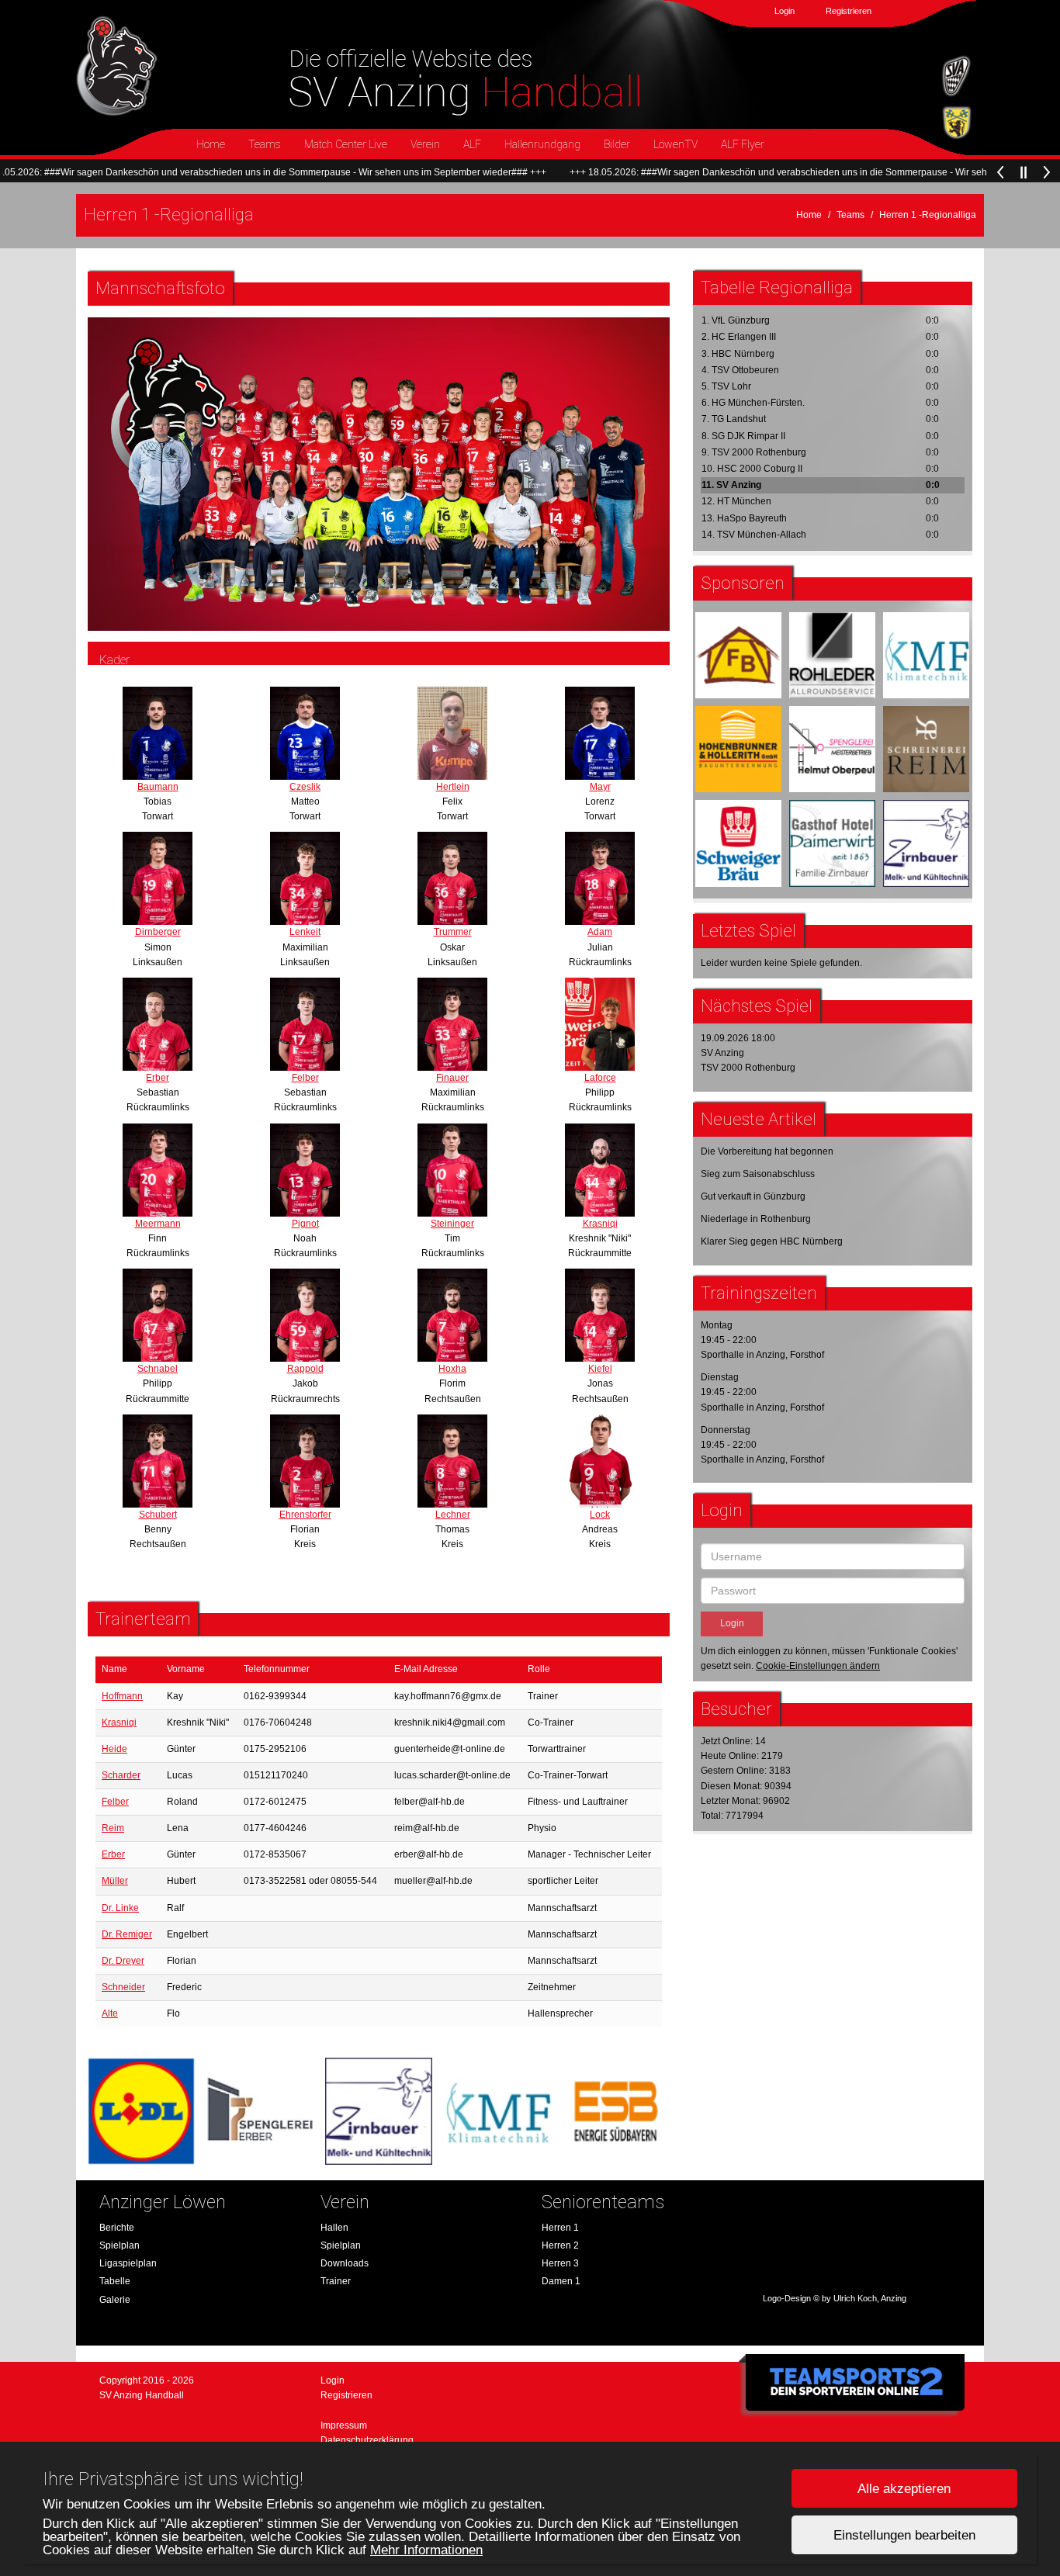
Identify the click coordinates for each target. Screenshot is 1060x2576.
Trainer (336, 2281)
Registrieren (849, 11)
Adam (600, 932)
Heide (114, 1749)
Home (211, 144)
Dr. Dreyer (123, 1961)
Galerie (115, 2300)
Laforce (600, 1078)
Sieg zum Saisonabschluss (758, 1174)
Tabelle (115, 2281)
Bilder (617, 144)
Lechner (453, 1515)
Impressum (344, 2425)
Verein (425, 144)
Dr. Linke (120, 1908)
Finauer (452, 1078)
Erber (158, 1078)
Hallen (334, 2228)
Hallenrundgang (542, 144)
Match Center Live (346, 144)
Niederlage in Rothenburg (756, 1219)
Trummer (453, 932)
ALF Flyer (743, 144)
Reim (113, 1828)
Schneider (123, 1987)
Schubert (158, 1515)
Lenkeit (305, 932)
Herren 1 (560, 2228)
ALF (472, 144)
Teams (265, 144)
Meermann (158, 1224)
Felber (305, 1078)
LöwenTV (675, 144)
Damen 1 (561, 2281)
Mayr (600, 787)
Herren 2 (560, 2245)
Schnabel (158, 1369)
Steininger (452, 1224)
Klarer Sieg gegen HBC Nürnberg (772, 1241)
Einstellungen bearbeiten (904, 2535)
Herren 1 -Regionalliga (928, 215)
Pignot (305, 1224)
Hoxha (452, 1369)
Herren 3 (560, 2263)
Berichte (117, 2228)
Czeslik (305, 787)
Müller (115, 1881)
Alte (110, 2013)
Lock (600, 1515)
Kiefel (600, 1369)
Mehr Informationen (426, 2550)
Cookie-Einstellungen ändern (818, 1666)
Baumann (158, 787)
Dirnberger (158, 932)
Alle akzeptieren (904, 2489)
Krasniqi (600, 1224)
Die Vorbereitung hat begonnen (767, 1151)
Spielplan (120, 2245)
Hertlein (453, 787)
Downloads (345, 2263)
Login (785, 11)
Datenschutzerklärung (367, 2440)
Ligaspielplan (128, 2263)
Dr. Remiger (127, 1934)
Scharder (121, 1775)
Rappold (305, 1369)
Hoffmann (122, 1696)
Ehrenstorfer (305, 1515)
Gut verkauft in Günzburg (753, 1196)
